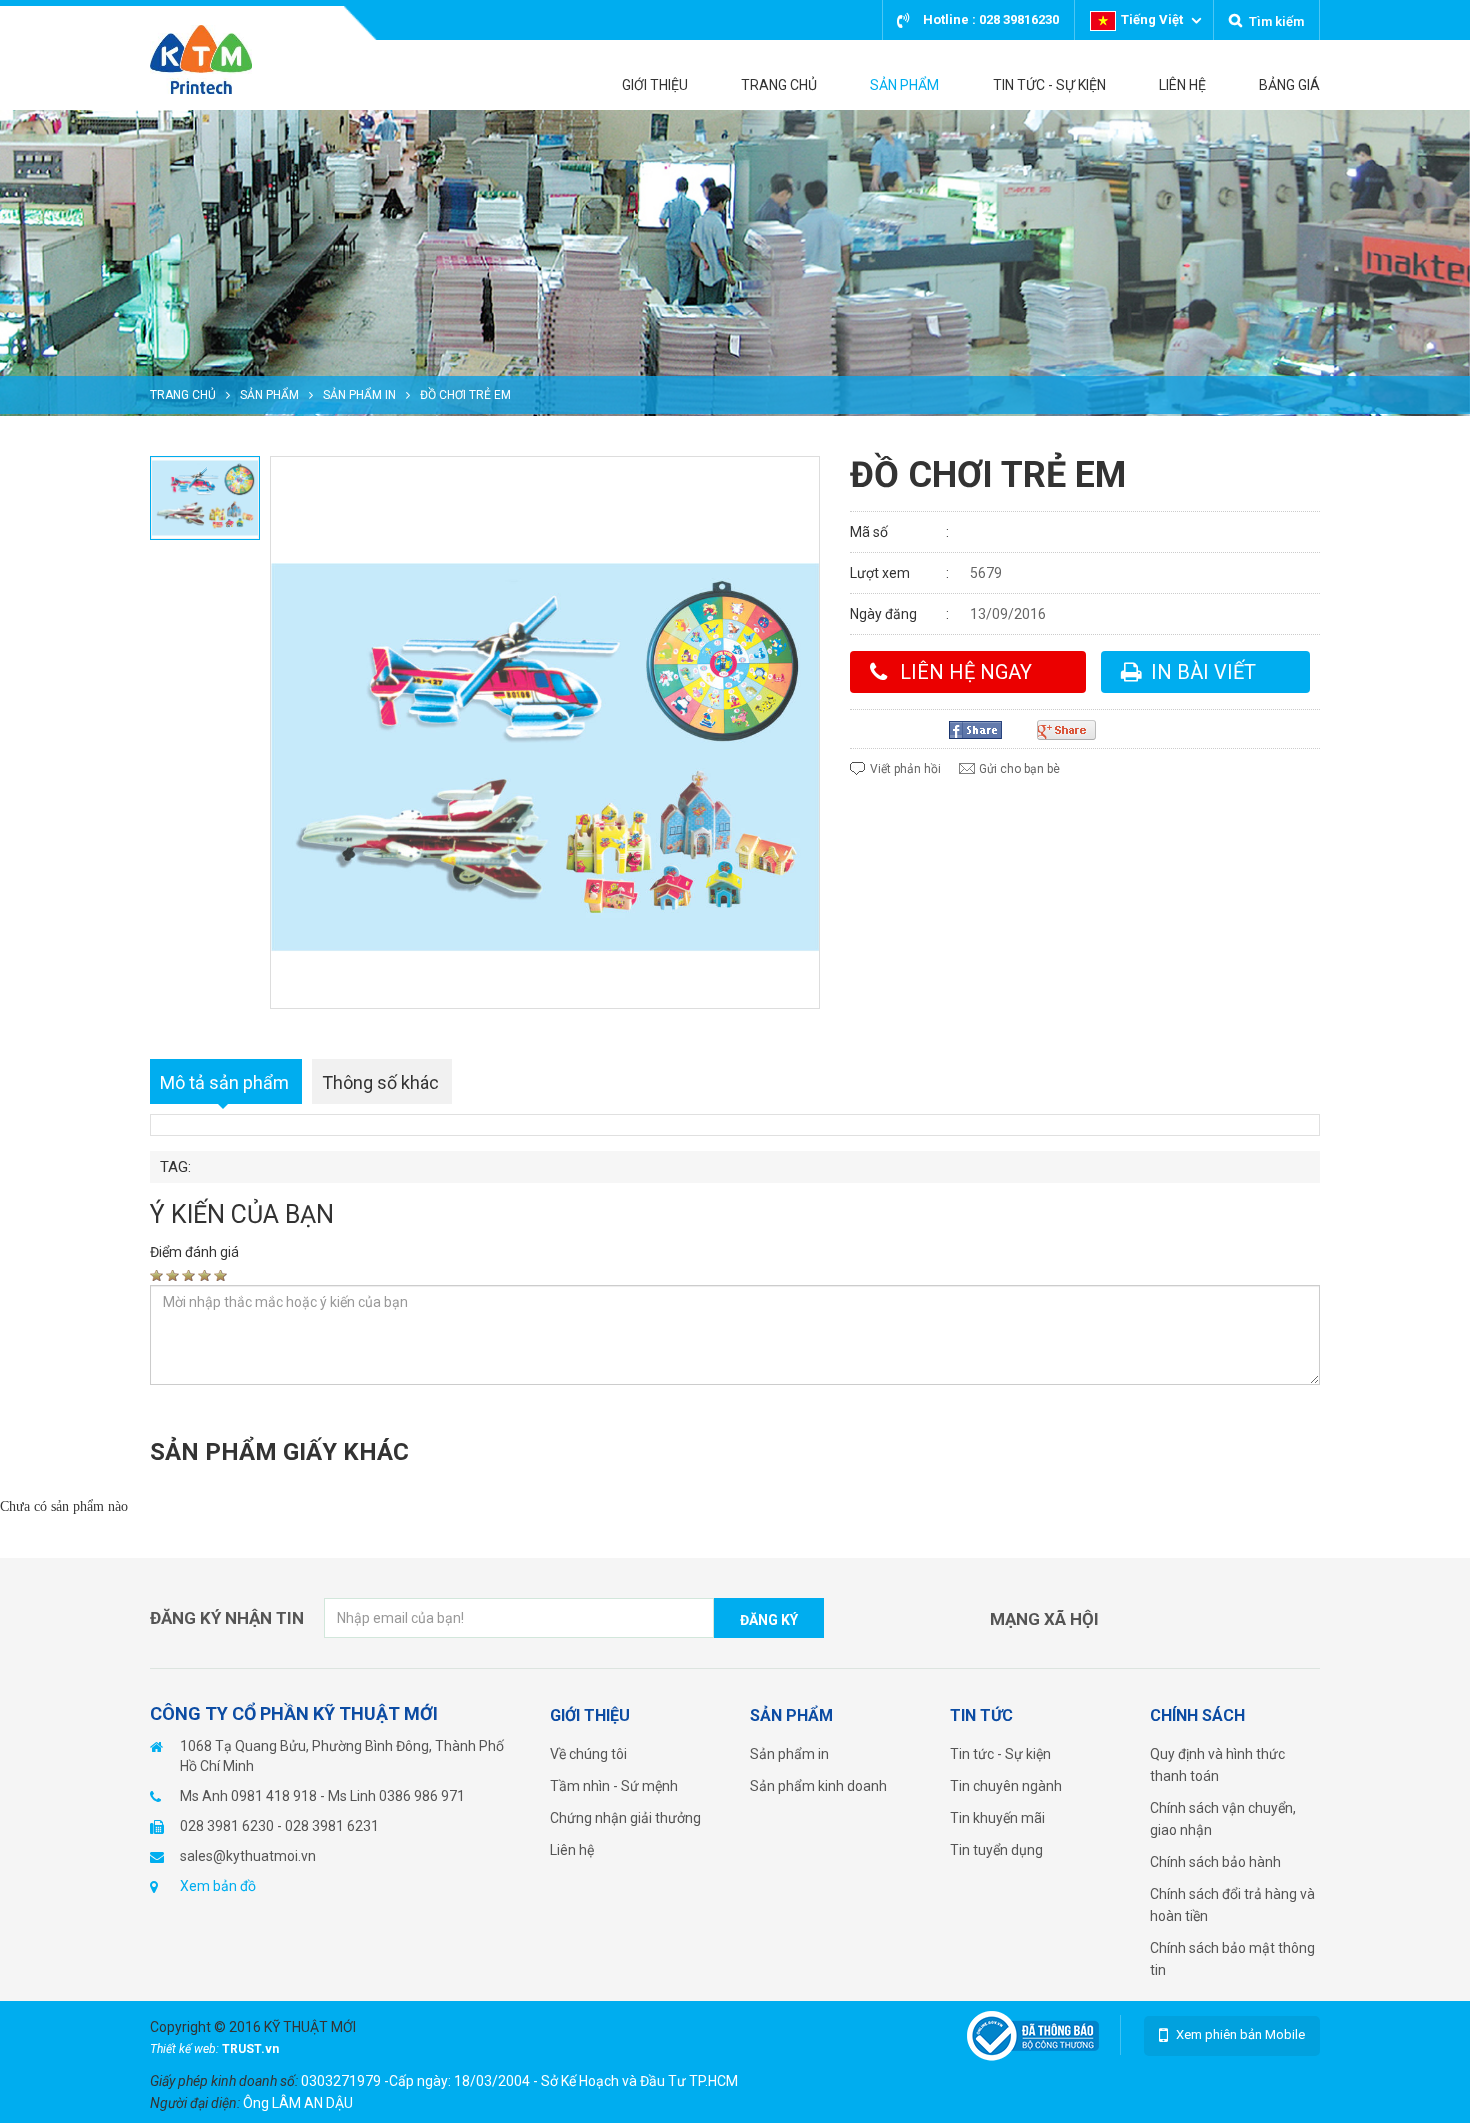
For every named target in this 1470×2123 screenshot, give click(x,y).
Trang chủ (183, 395)
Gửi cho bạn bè (1019, 769)
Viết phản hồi (905, 769)
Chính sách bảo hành (1215, 1862)
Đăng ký (769, 1620)
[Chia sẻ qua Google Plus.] (1074, 730)
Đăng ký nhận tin (227, 1618)
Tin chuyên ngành (1006, 1786)
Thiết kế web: (186, 2049)
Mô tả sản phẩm (224, 1082)
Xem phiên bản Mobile (1240, 2034)
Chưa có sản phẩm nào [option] (64, 1506)
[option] (735, 263)
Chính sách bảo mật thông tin (1232, 1959)
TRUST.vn (250, 2049)
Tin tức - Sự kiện (1000, 1754)
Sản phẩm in (359, 395)
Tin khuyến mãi (997, 1818)
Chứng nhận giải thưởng (625, 1818)
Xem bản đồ (218, 1886)
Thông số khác (380, 1082)
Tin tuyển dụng (996, 1850)
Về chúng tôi (588, 1754)
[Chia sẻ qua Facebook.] (983, 730)
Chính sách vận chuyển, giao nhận (1223, 1819)
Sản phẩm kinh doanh (818, 1786)
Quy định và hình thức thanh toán (1217, 1765)
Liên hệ (572, 1850)
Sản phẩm (269, 395)
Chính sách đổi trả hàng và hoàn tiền (1232, 1905)
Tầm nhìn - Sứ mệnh (614, 1786)
